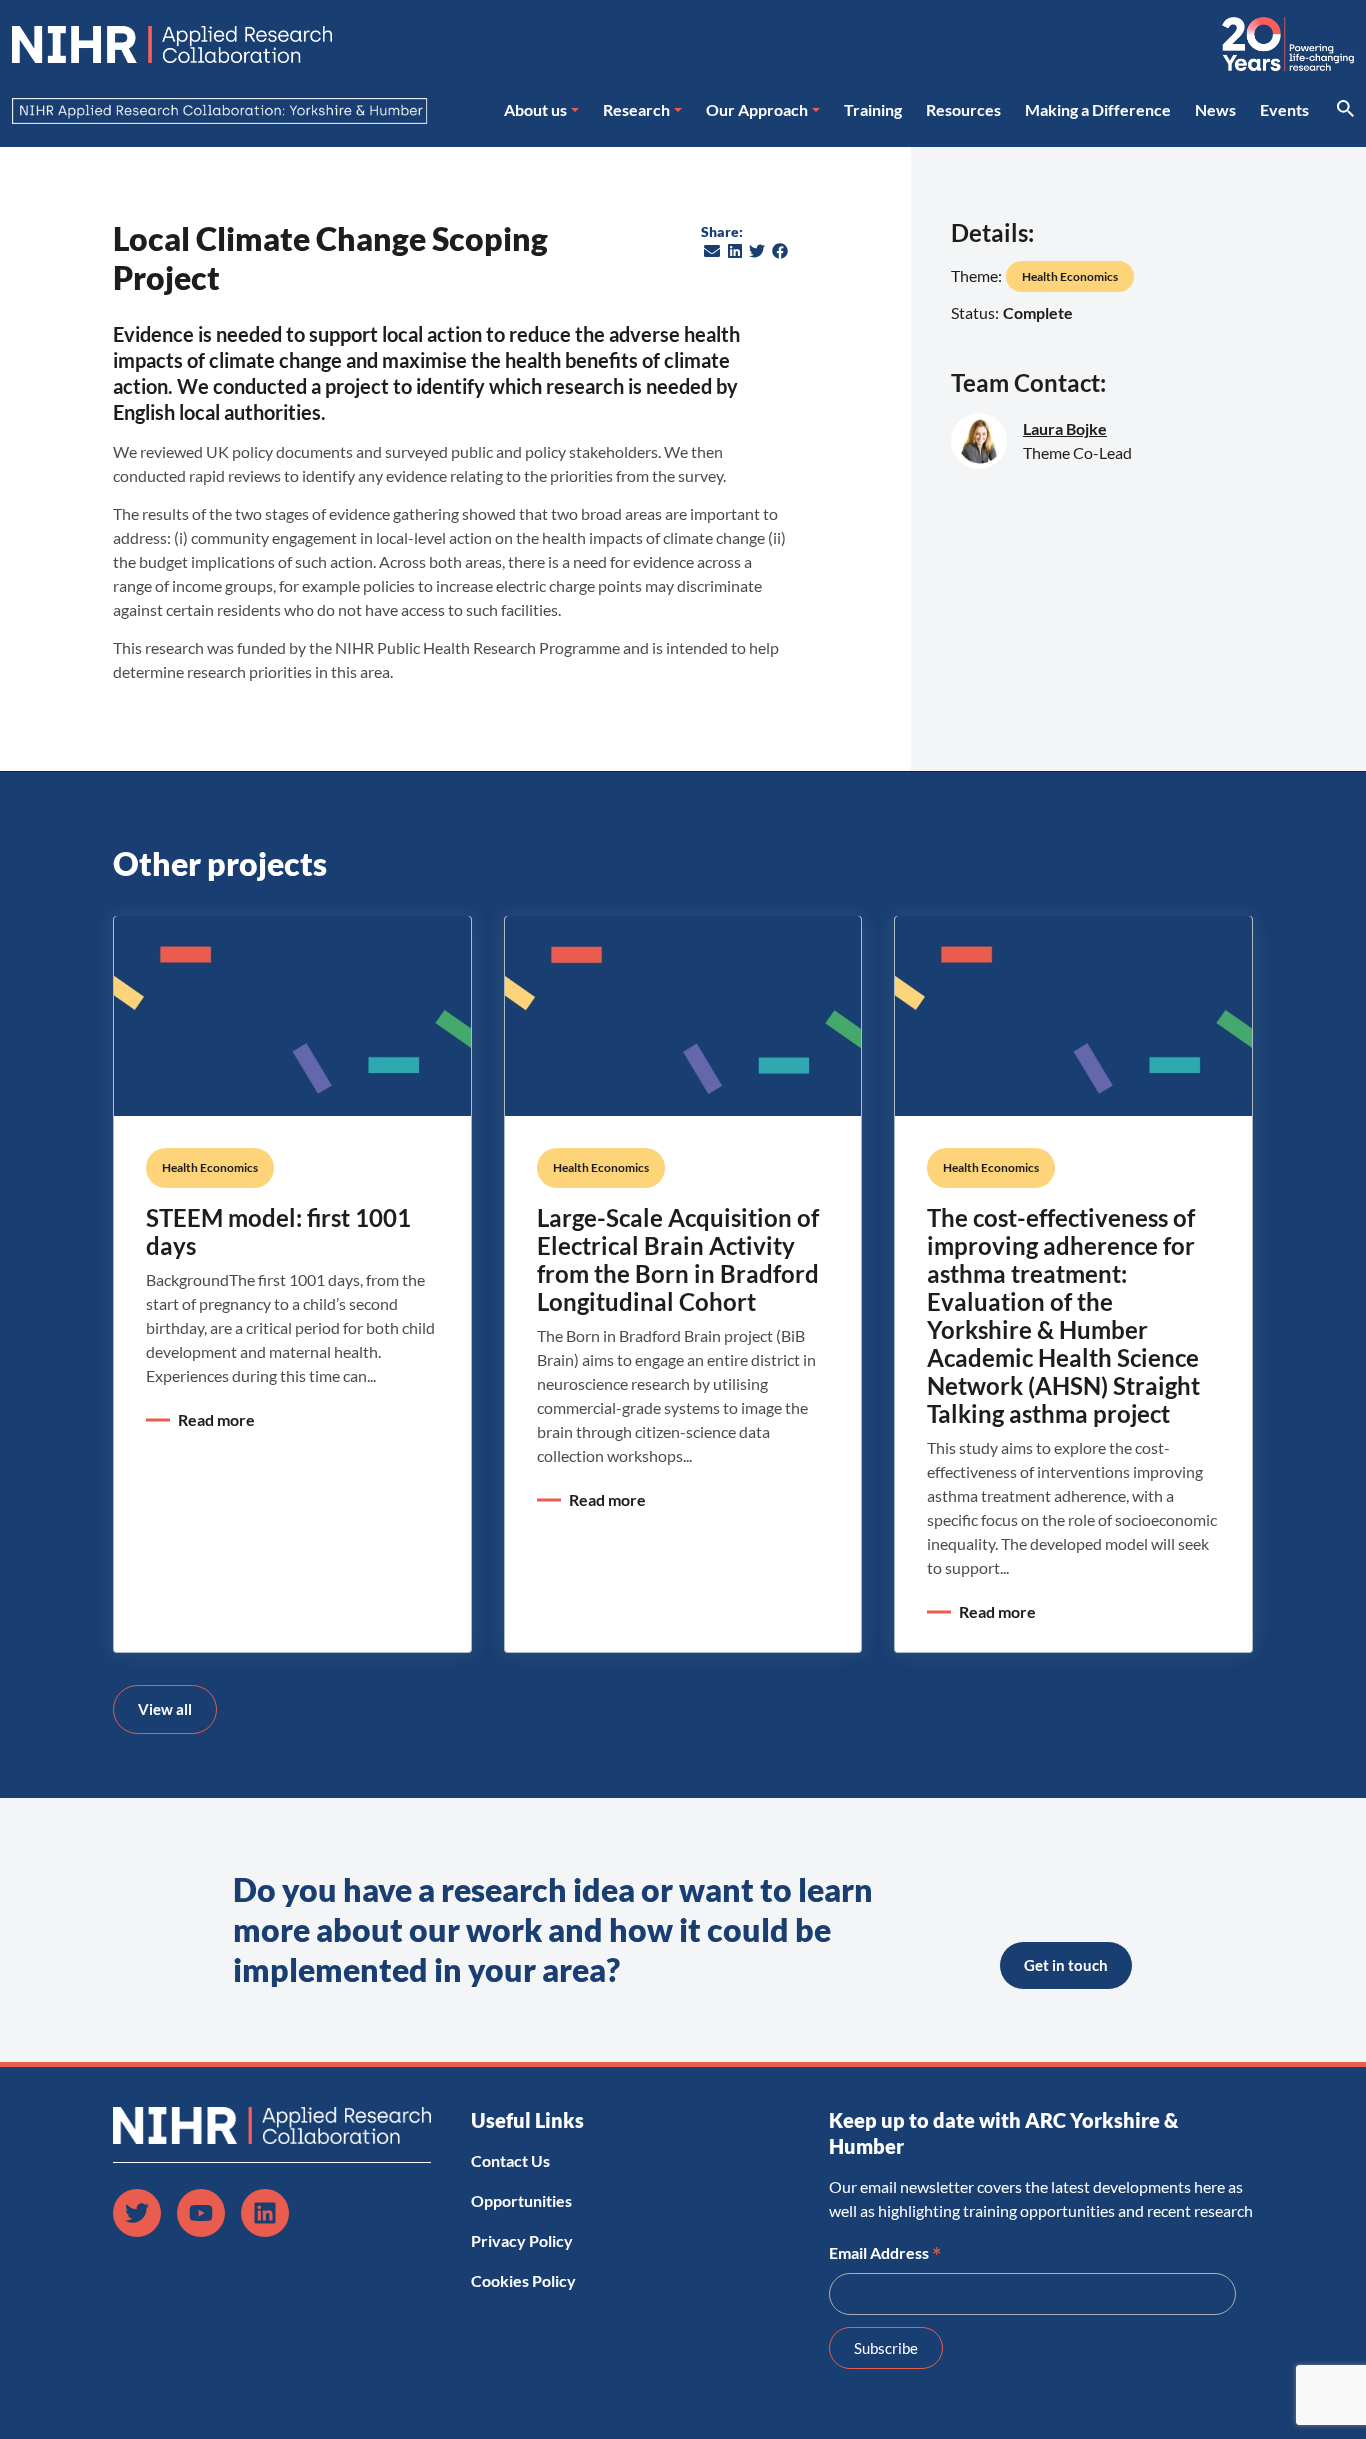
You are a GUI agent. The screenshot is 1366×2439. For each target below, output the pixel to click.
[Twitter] (137, 2213)
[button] (712, 251)
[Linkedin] (265, 2213)
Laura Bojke (1065, 428)
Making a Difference (1098, 109)
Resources (963, 109)
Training (873, 109)
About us (535, 109)
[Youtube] (201, 2213)
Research (636, 109)
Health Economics (1070, 276)
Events (1284, 109)
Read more (216, 1419)
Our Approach (757, 109)
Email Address (885, 2251)
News (1215, 109)
